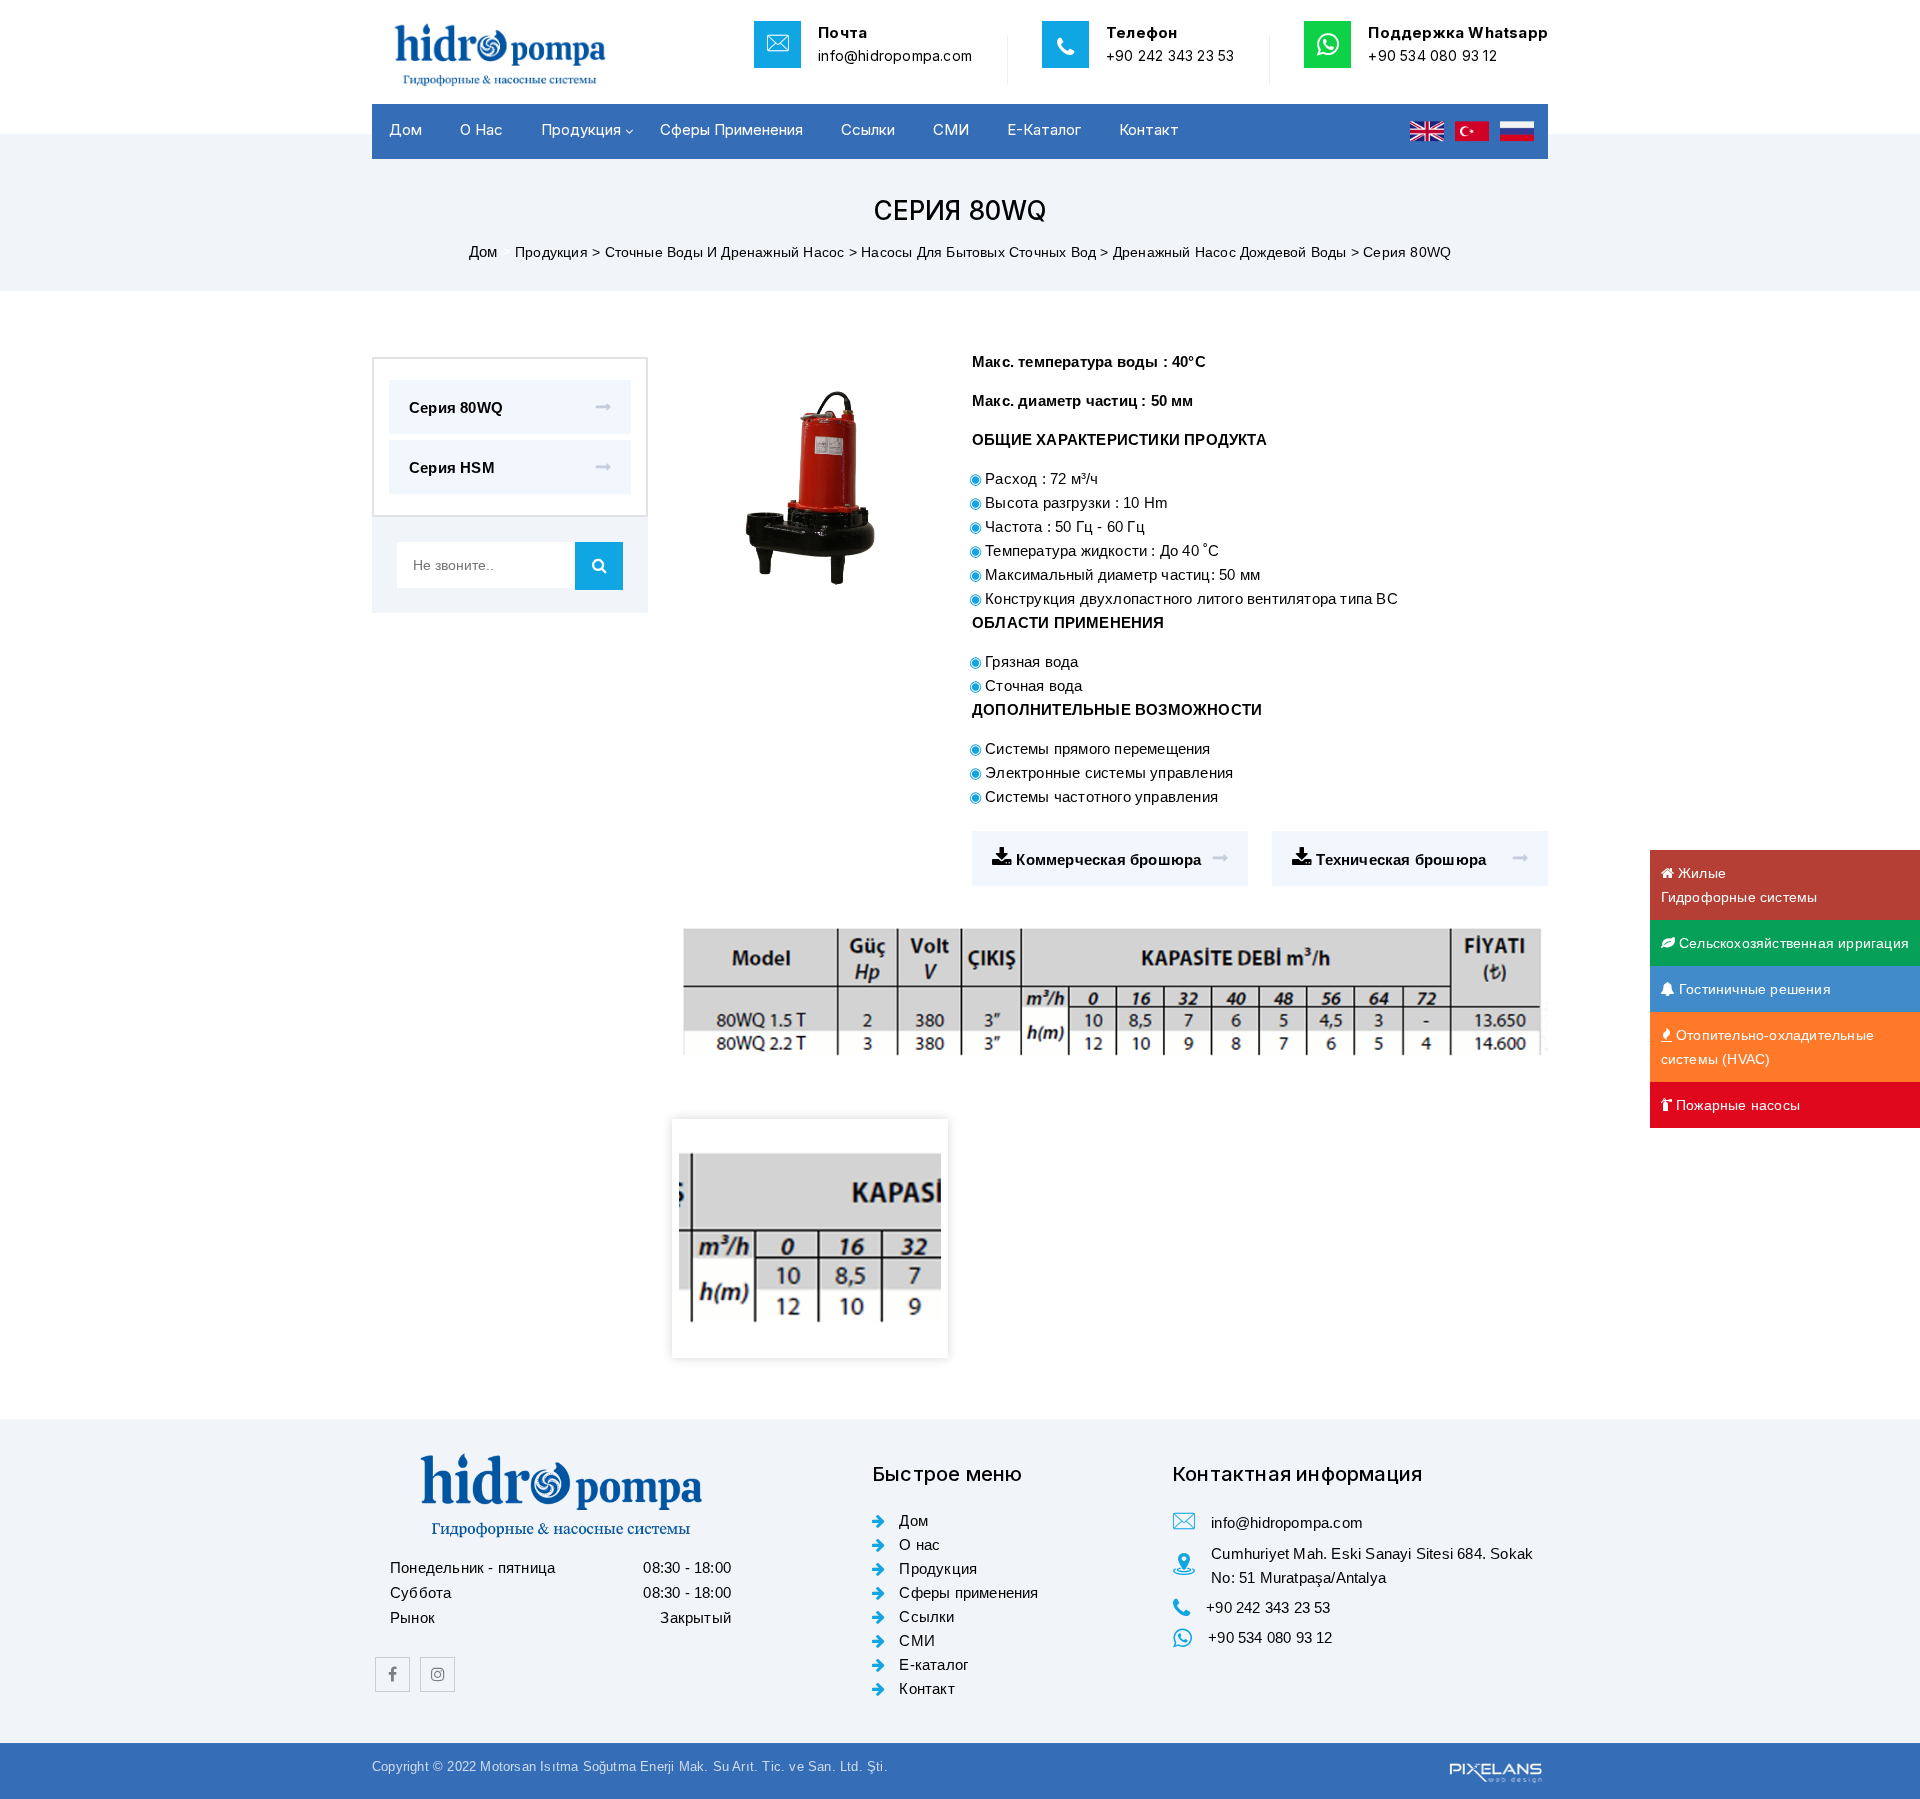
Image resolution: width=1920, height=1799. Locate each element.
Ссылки (868, 129)
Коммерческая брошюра (1106, 859)
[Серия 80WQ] (810, 1238)
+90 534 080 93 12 (1432, 55)
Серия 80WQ (456, 407)
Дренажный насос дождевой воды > (1238, 252)
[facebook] (392, 1674)
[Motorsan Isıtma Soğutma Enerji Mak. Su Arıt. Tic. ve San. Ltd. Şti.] (510, 54)
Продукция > (559, 252)
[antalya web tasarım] (1494, 1770)
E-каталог (1044, 129)
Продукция (581, 129)
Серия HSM (452, 467)
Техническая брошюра (1399, 859)
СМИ (951, 129)
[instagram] (437, 1674)
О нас (481, 129)
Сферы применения (731, 129)
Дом (405, 129)
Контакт (1149, 129)
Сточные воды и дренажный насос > (733, 252)
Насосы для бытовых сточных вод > (987, 252)
